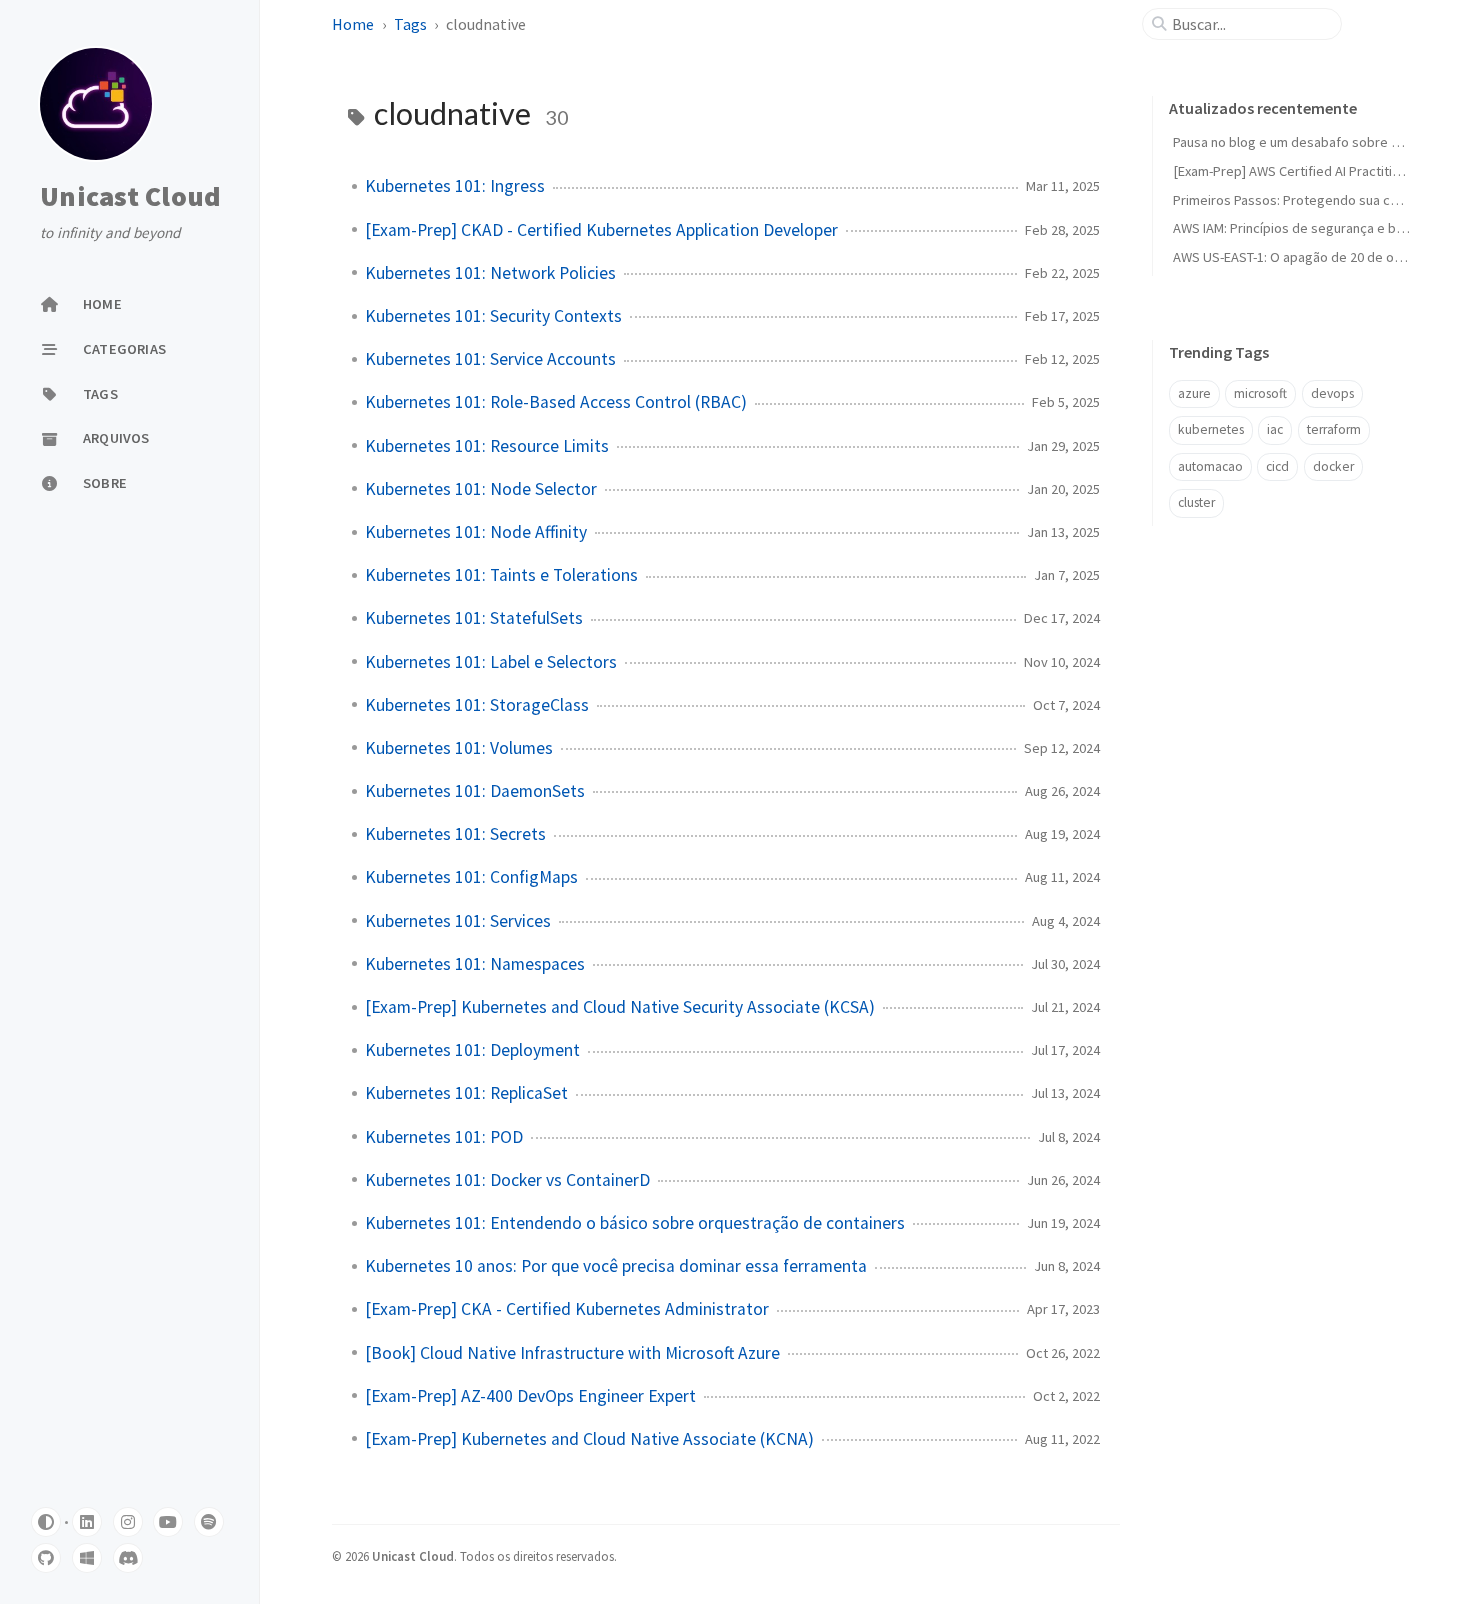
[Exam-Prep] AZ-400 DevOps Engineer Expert (530, 1396)
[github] (46, 1558)
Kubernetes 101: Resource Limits (487, 446)
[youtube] (168, 1522)
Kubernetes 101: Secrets (455, 834)
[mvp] (87, 1558)
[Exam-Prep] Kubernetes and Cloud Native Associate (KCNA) (589, 1439)
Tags (410, 24)
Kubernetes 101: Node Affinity (476, 532)
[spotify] (209, 1522)
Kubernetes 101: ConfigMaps (471, 877)
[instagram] (128, 1522)
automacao (1210, 466)
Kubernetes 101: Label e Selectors (491, 662)
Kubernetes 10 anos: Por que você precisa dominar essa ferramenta (616, 1266)
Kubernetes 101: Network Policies (490, 273)
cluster (1196, 502)
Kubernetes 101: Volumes (459, 748)
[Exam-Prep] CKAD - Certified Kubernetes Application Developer (601, 230)
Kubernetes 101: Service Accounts (490, 359)
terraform (1334, 429)
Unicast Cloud (130, 196)
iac (1275, 429)
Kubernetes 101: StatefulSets (474, 618)
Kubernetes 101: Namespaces (475, 964)
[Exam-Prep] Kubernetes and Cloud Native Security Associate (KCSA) (620, 1007)
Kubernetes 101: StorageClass (477, 705)
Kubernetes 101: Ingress (455, 186)
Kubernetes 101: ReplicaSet (466, 1093)
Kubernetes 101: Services (458, 921)
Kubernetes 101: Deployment (472, 1050)
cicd (1277, 466)
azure (1194, 393)
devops (1332, 393)
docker (1333, 466)
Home (353, 24)
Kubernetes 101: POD (444, 1137)
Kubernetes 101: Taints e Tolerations (501, 575)
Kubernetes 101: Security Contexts (493, 316)
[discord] (128, 1558)
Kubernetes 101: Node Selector (481, 489)
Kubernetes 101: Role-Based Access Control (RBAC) (556, 402)
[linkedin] (87, 1522)
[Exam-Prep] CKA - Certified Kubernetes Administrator (567, 1309)
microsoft (1260, 393)
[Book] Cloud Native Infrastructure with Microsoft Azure (572, 1353)
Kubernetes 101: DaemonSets (475, 791)
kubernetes (1211, 429)
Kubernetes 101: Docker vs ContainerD (507, 1180)
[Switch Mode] (46, 1522)
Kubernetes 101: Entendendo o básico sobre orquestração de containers (635, 1223)
